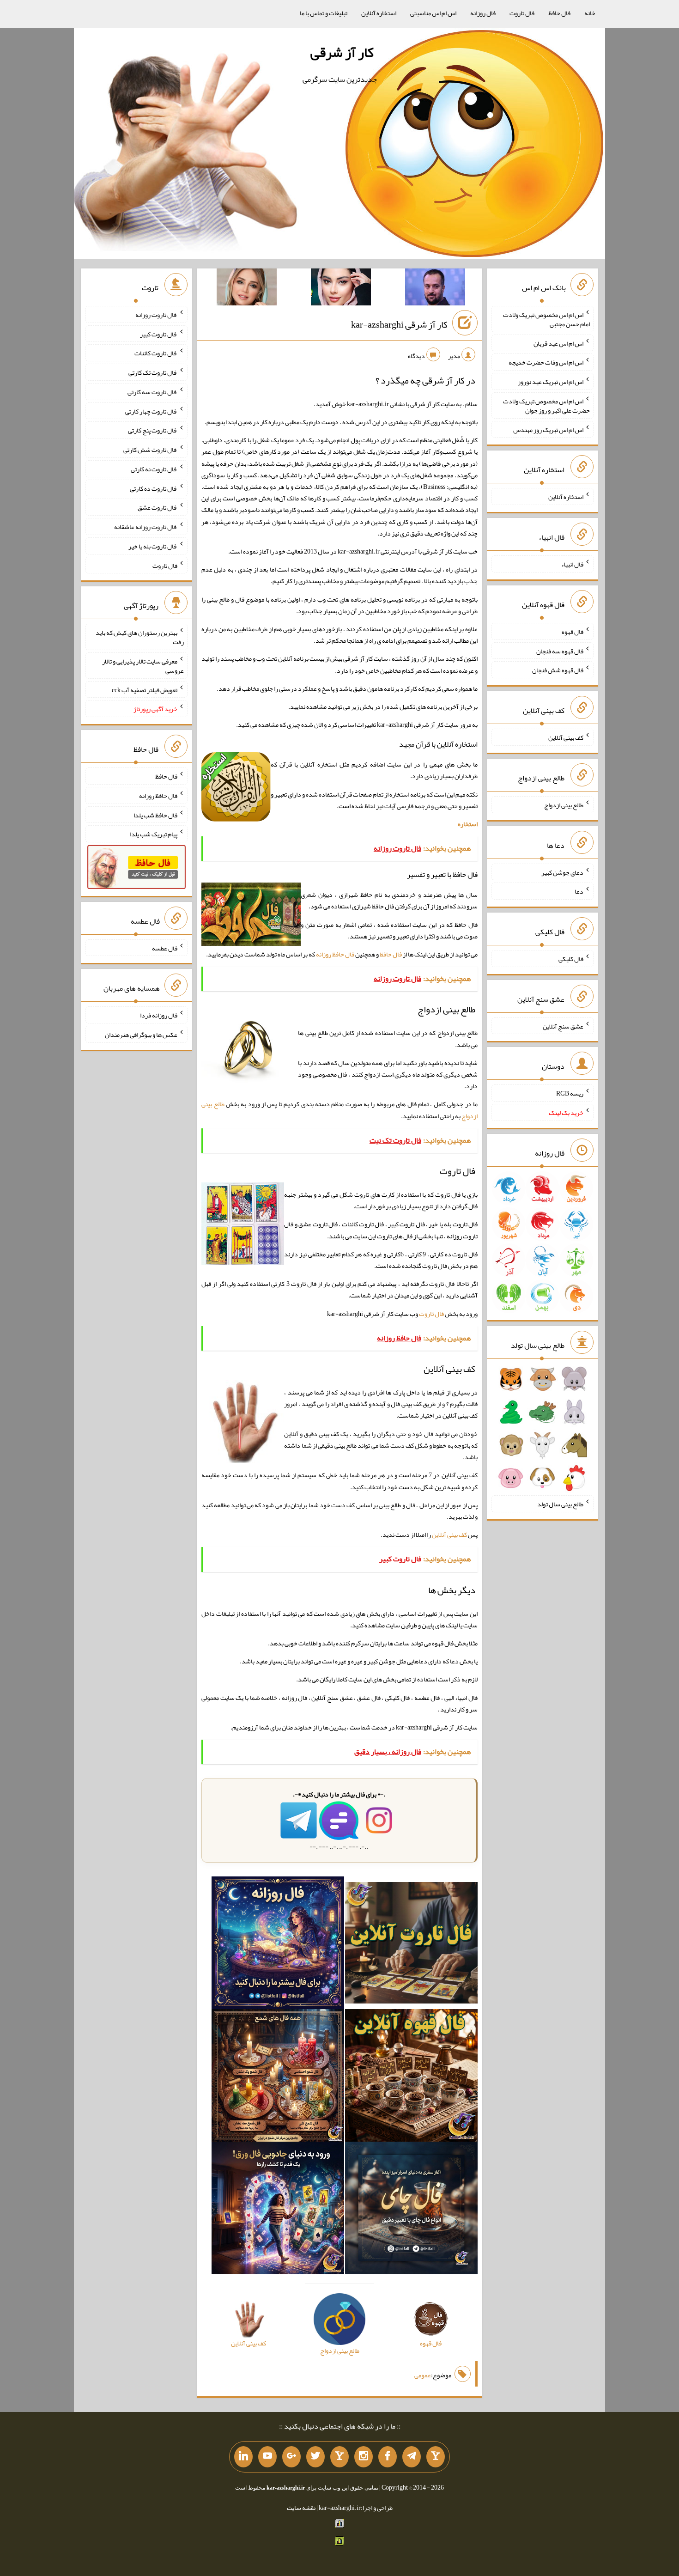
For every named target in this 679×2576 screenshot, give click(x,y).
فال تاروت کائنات (156, 353)
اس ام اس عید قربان (558, 343)
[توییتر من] (315, 2457)
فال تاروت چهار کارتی (151, 411)
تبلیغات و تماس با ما (324, 13)
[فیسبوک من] (388, 2457)
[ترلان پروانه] (341, 289)
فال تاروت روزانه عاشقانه (146, 527)
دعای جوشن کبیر (562, 872)
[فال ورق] (278, 2210)
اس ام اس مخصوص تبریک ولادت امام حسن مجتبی (546, 319)
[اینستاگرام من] (364, 2457)
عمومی (423, 2375)
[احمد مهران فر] (435, 289)
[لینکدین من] (243, 2457)
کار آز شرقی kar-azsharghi (399, 324)
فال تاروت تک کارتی (153, 372)
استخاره (468, 824)
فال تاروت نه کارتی (154, 469)
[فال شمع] (278, 2077)
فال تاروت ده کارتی (154, 488)
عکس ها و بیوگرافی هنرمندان (141, 1035)
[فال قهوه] (411, 2077)
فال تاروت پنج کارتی (153, 430)
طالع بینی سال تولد (560, 1504)
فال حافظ (559, 13)
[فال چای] (411, 2210)
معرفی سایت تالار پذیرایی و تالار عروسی (143, 666)
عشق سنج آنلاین (563, 1026)
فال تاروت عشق (158, 507)
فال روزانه (483, 13)
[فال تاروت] (411, 1945)
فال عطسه (165, 948)
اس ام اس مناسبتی (433, 13)
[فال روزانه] (278, 1945)
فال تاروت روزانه (156, 315)
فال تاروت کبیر (159, 334)
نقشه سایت (301, 2508)
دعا (579, 891)
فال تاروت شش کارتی (150, 450)
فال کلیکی (571, 959)
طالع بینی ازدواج (564, 805)
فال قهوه (573, 632)
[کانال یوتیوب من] (267, 2457)
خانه (590, 13)
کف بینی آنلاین (449, 1535)
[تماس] (339, 2457)
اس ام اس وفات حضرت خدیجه (546, 362)
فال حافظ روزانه (335, 954)
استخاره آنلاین (379, 13)
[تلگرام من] (412, 2457)
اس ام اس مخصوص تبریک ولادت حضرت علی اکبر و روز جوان (546, 406)
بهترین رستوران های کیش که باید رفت (140, 637)
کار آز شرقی (342, 52)
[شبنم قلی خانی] (247, 289)
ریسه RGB (570, 1093)
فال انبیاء (572, 564)
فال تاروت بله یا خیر (153, 546)
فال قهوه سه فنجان (560, 651)
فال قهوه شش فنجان (558, 670)
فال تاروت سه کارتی (152, 392)
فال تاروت (522, 13)
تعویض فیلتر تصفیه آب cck (145, 689)
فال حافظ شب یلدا (155, 815)
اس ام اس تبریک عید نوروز (551, 382)
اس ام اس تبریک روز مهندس (548, 429)
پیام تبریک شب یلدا (154, 834)
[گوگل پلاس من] (291, 2457)
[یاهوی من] (436, 2457)
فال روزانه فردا (159, 1015)
